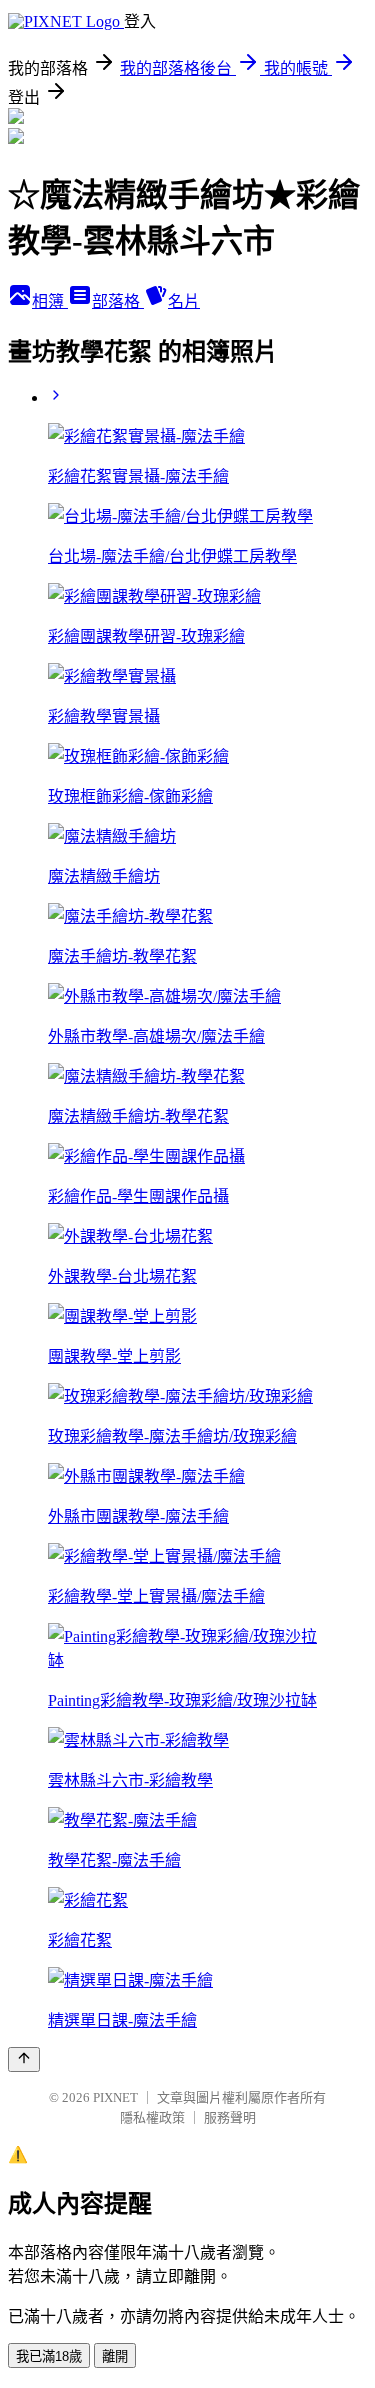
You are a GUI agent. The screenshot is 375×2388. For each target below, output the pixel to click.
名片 (184, 301)
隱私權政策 (152, 2117)
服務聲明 (230, 2117)
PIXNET (115, 2097)
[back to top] (24, 2059)
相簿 (50, 301)
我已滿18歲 (49, 2356)
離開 (115, 2356)
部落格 (118, 301)
